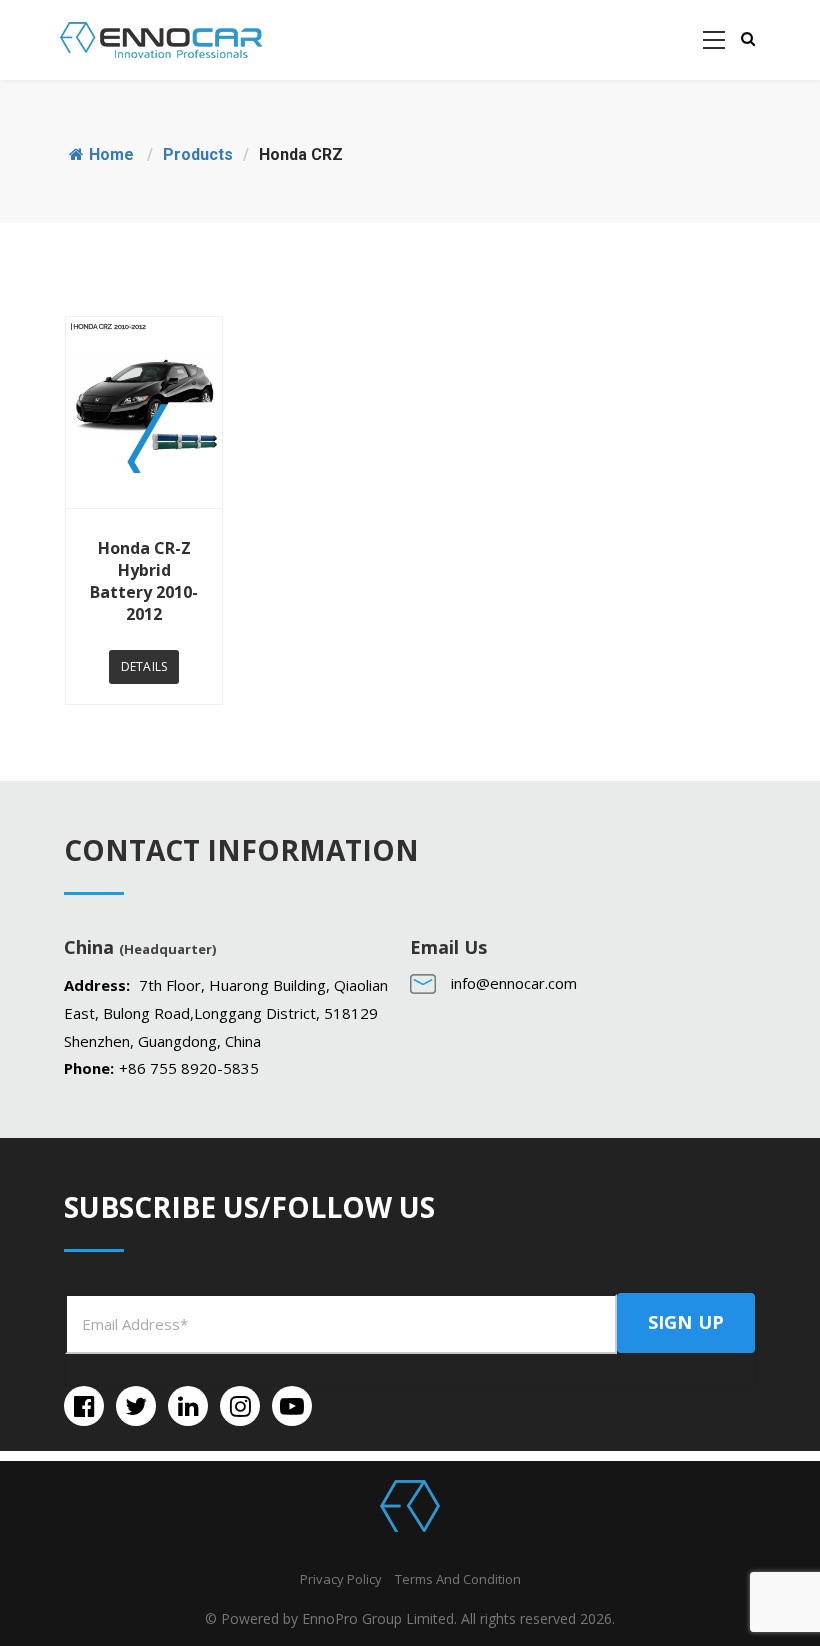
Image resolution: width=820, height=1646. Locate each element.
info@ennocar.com (514, 983)
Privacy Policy (341, 1579)
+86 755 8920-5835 (189, 1068)
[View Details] (144, 412)
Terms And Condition (458, 1579)
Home (111, 154)
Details (144, 666)
